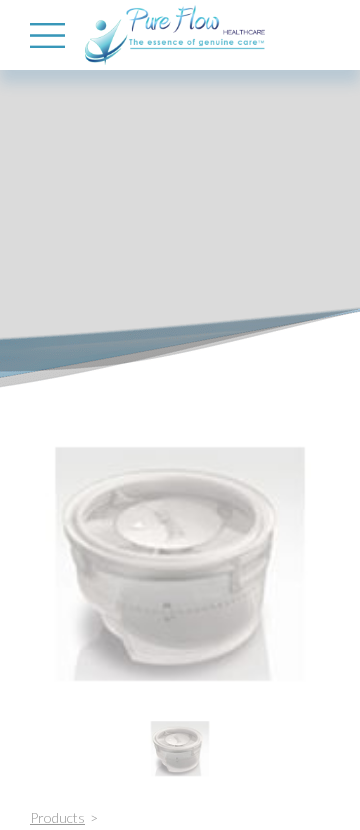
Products (57, 817)
